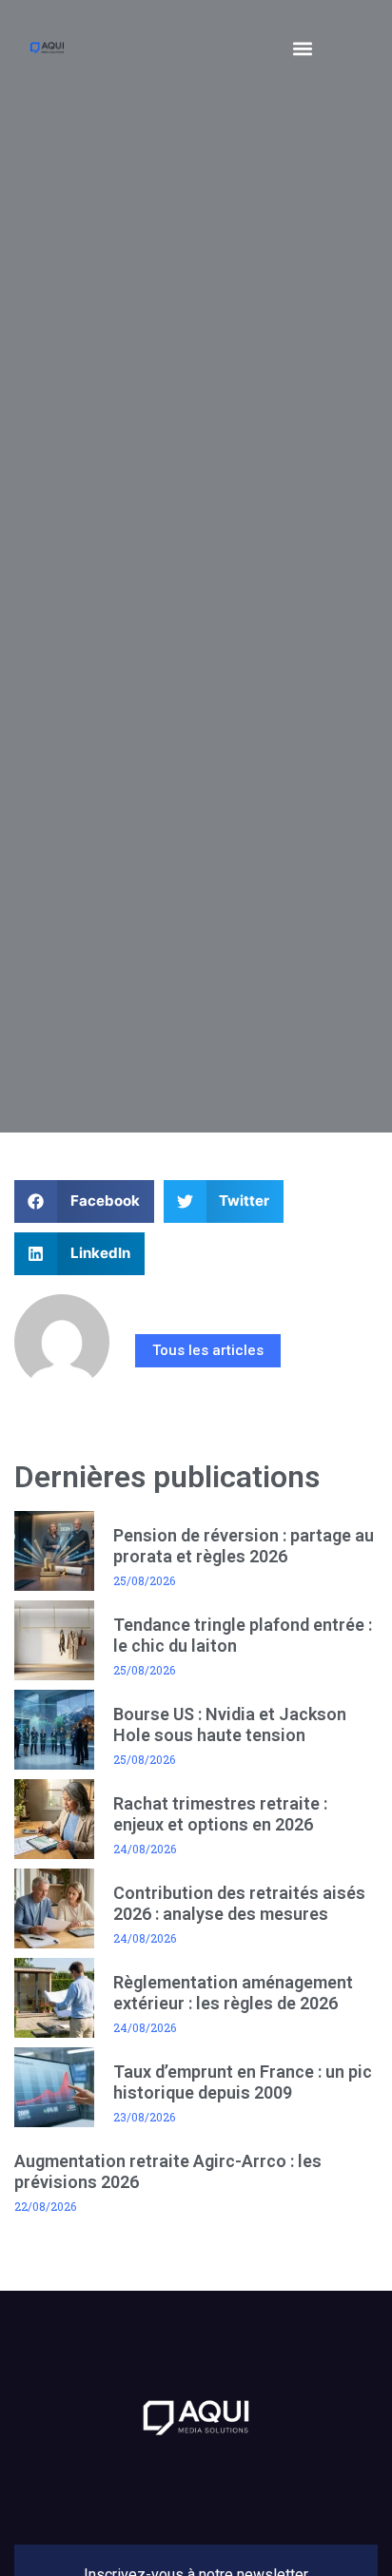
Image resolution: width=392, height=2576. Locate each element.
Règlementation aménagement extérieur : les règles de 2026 (233, 1993)
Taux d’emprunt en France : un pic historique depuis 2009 (243, 2082)
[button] (302, 48)
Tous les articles (208, 1350)
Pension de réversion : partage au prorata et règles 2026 (244, 1546)
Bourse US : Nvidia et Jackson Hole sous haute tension (230, 1724)
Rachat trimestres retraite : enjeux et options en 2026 (220, 1814)
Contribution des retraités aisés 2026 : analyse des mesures (239, 1903)
